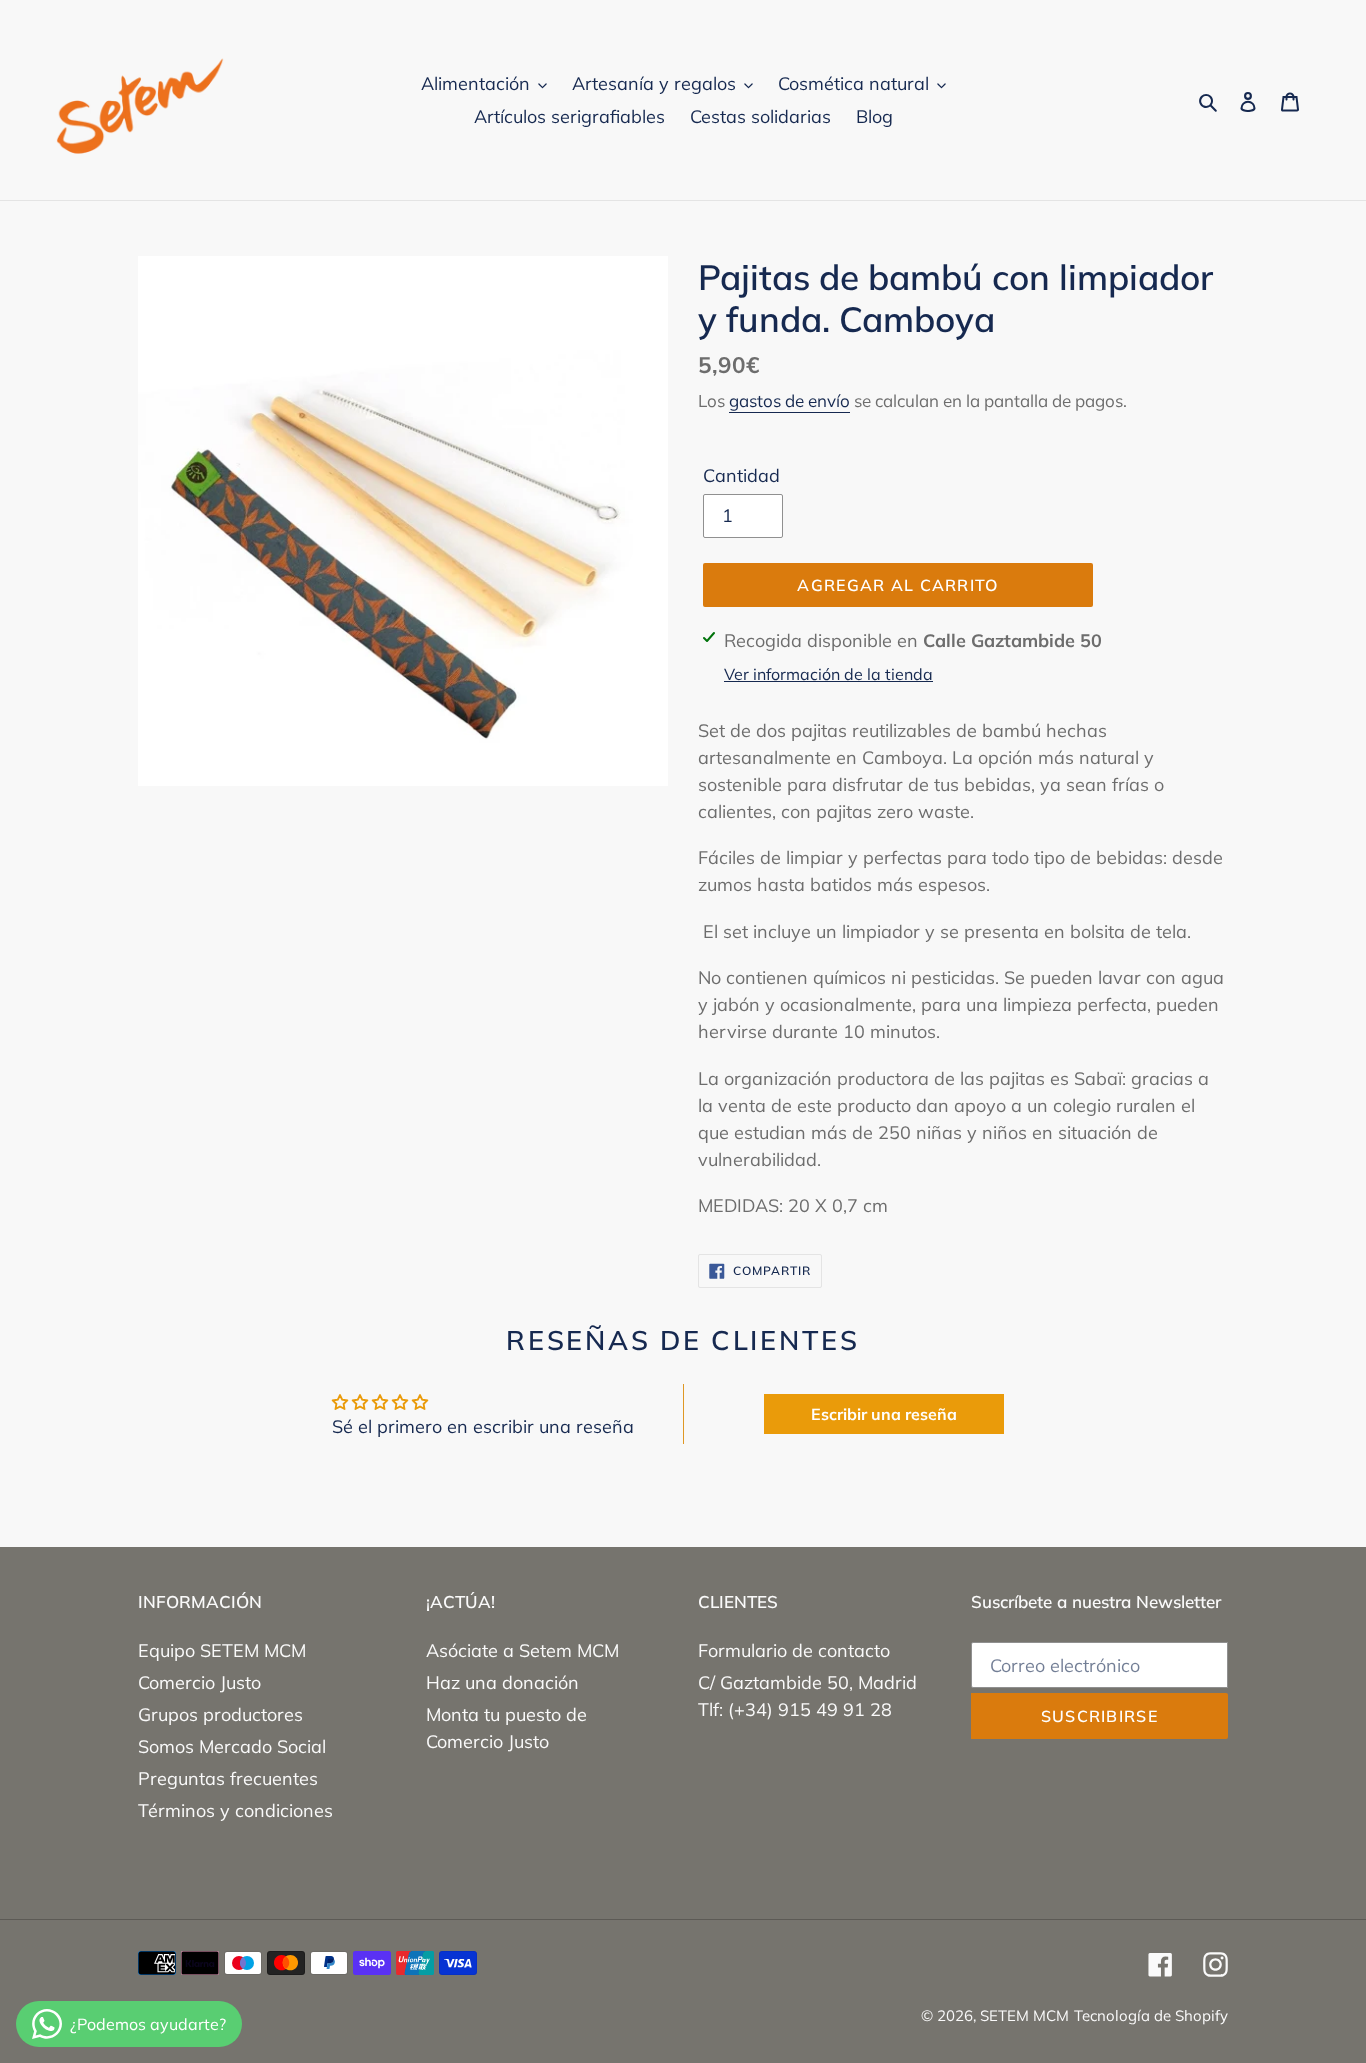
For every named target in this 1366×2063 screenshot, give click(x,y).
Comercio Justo (199, 1682)
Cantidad (741, 475)
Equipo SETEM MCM (222, 1650)
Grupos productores (220, 1714)
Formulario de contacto (794, 1650)
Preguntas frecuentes (228, 1778)
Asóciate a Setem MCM (522, 1650)
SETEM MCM (1024, 2015)
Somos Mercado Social (232, 1746)
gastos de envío (789, 400)
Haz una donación (502, 1682)
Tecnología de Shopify (1151, 2015)
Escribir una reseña (884, 1414)
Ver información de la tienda (828, 674)
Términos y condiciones (235, 1810)
